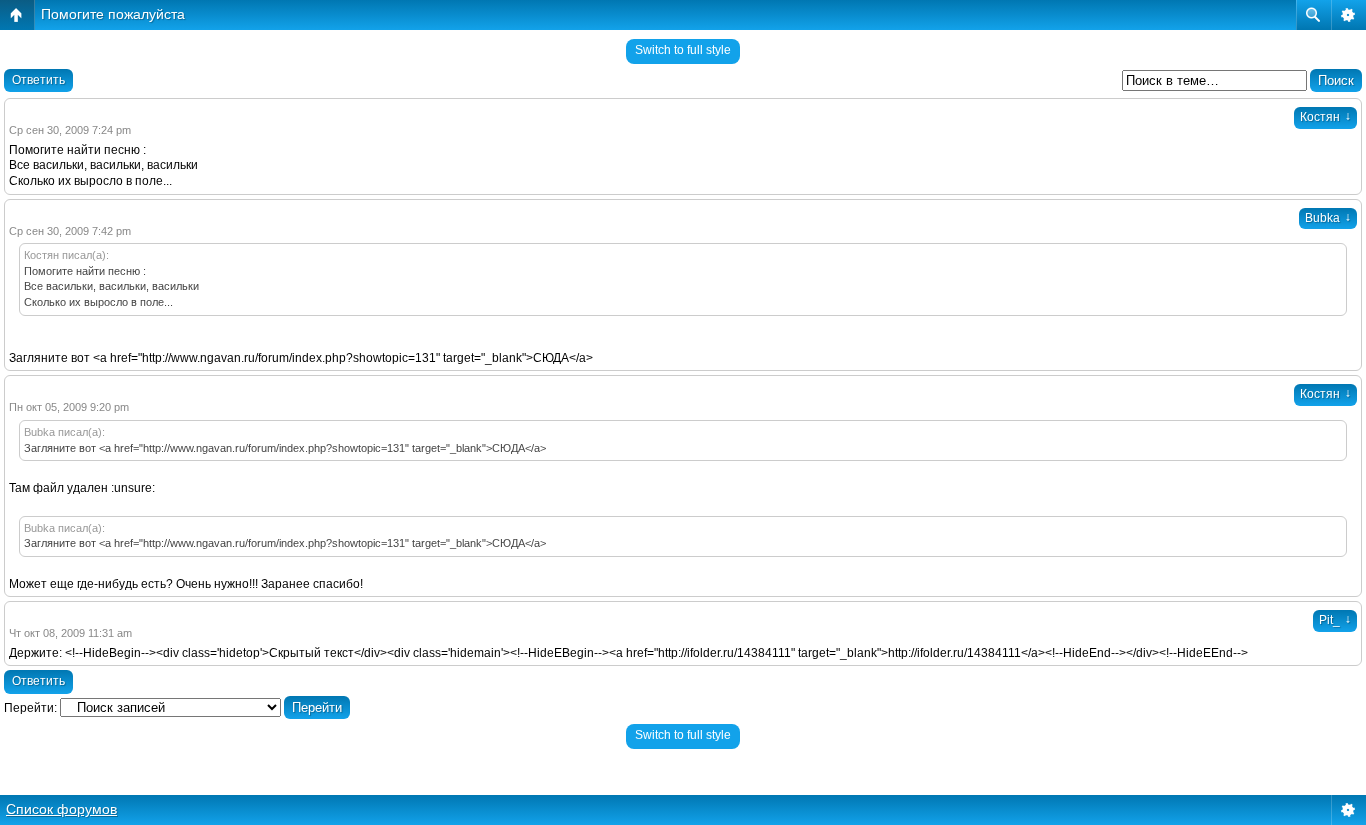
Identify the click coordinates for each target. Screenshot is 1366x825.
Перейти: (30, 708)
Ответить (38, 80)
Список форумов (61, 809)
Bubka (1328, 218)
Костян (1325, 117)
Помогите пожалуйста (113, 14)
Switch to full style (683, 50)
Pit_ (1335, 620)
